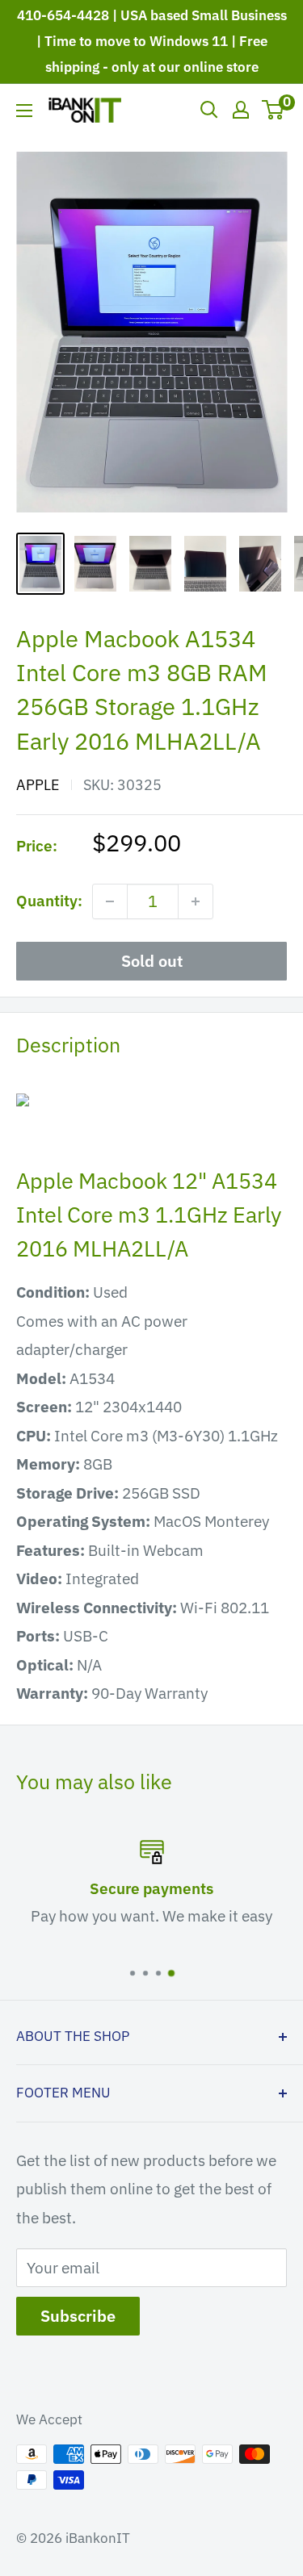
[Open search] (209, 110)
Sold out (152, 961)
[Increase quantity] (196, 901)
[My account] (241, 110)
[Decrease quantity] (110, 901)
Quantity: (49, 901)
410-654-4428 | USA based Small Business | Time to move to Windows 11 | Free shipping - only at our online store (152, 41)
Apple (38, 785)
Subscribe (78, 2316)
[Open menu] (24, 111)
